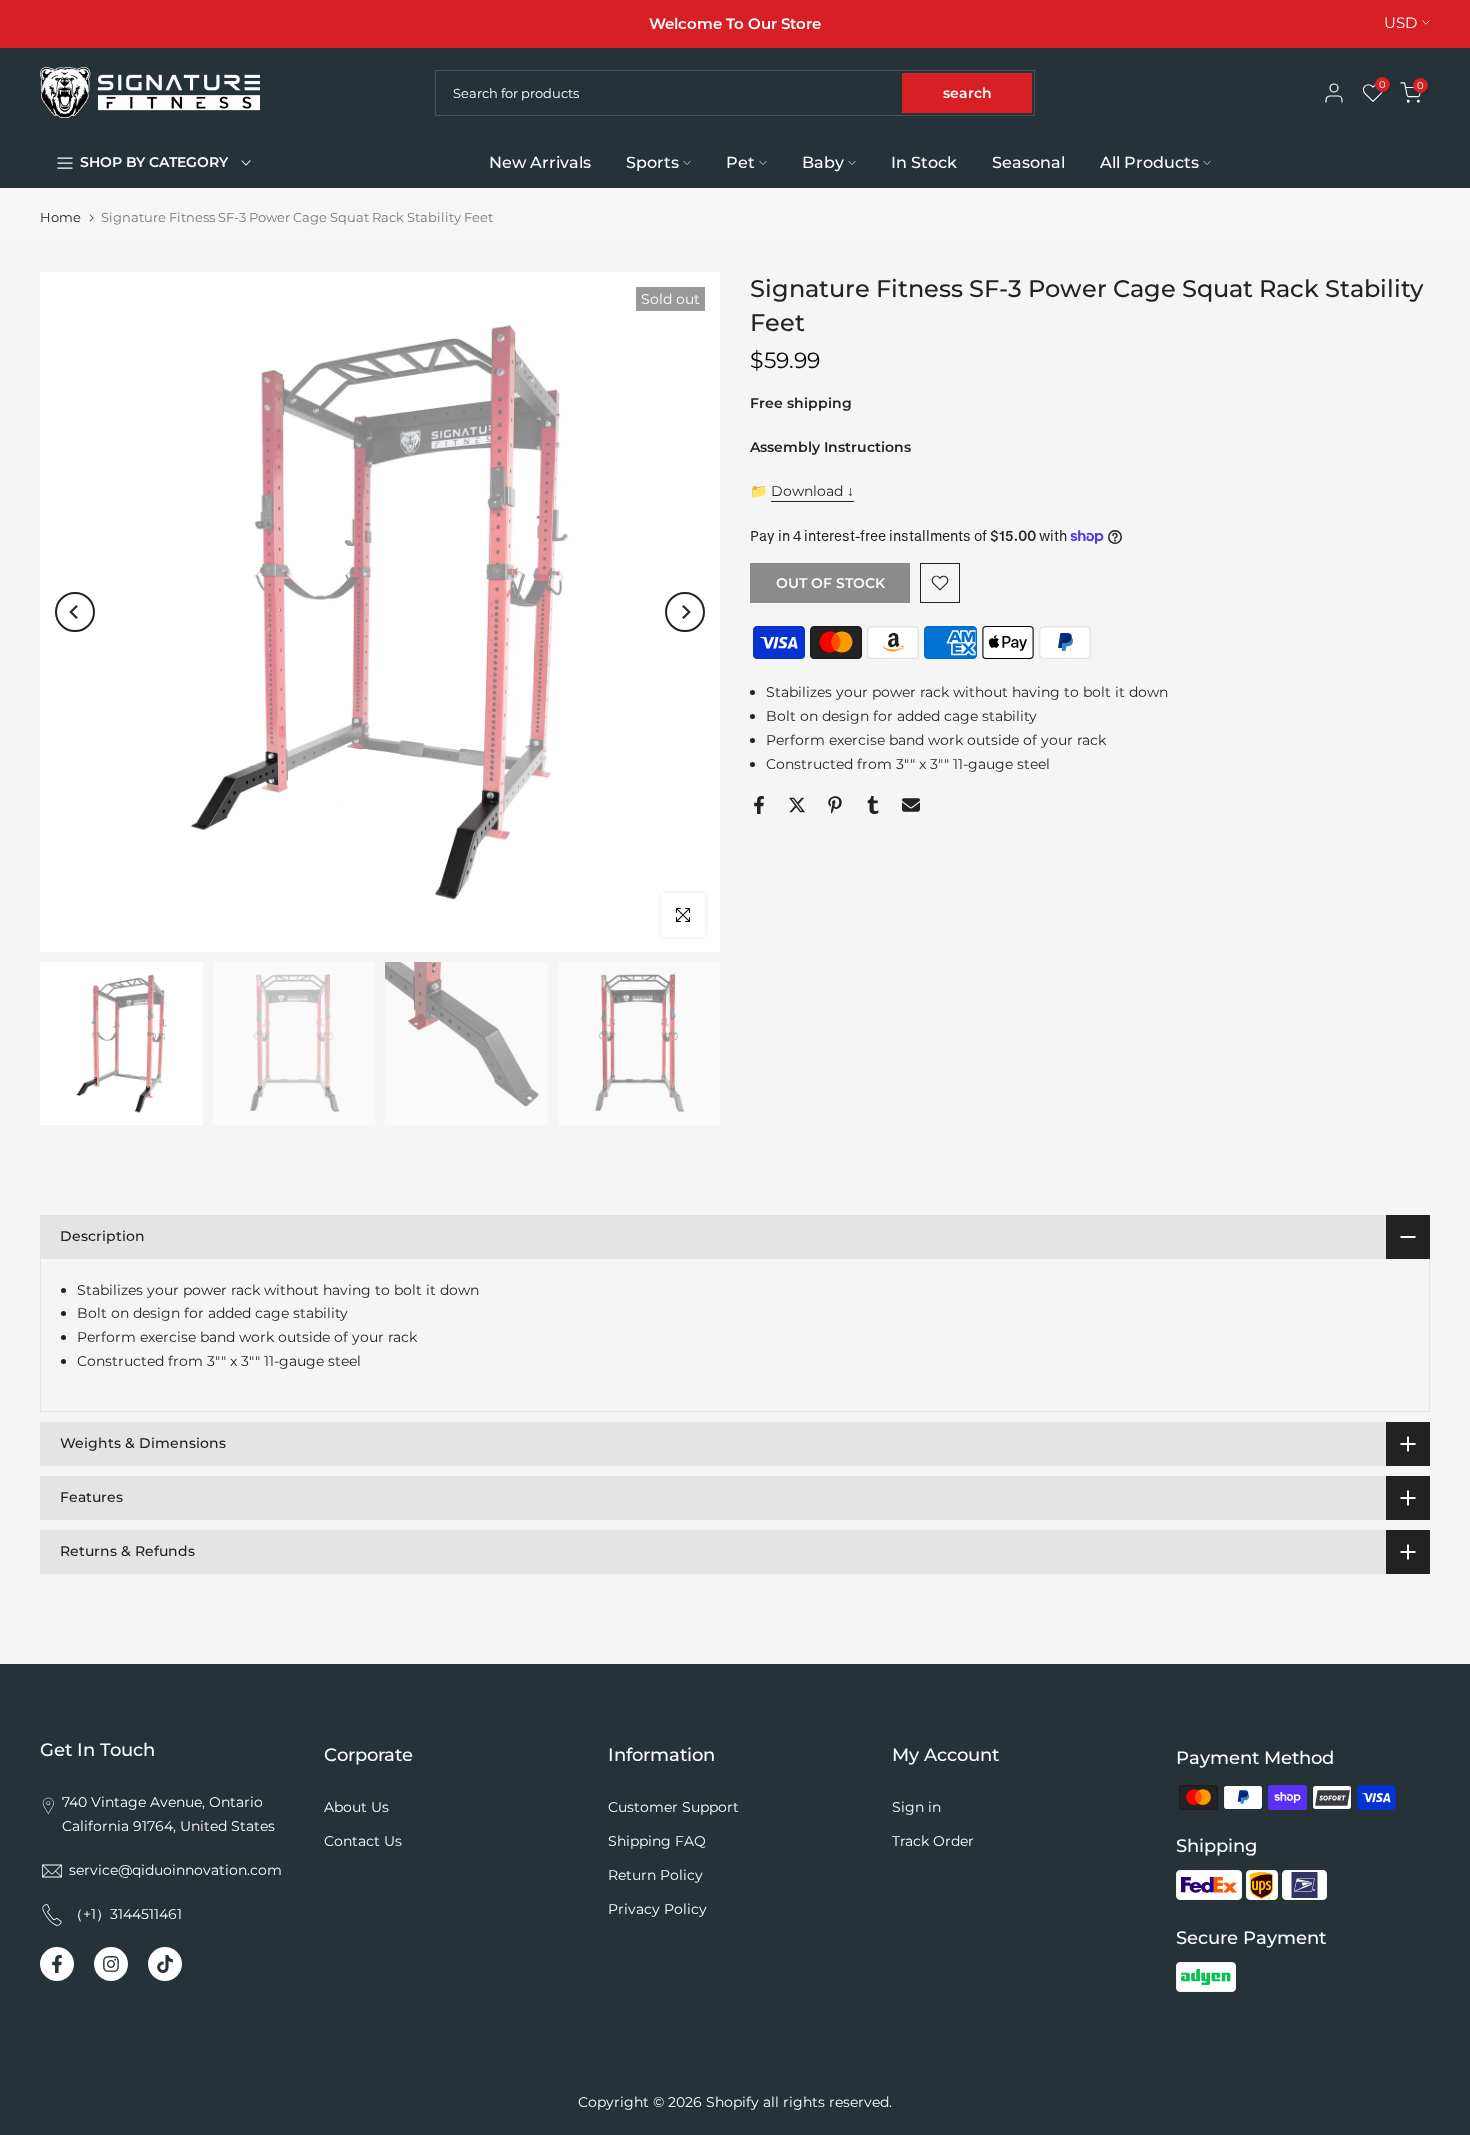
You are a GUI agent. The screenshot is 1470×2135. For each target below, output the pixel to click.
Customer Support (673, 1807)
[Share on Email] (911, 805)
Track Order (933, 1841)
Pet (740, 162)
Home (60, 217)
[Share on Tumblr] (873, 805)
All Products (1149, 162)
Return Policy (655, 1875)
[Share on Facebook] (759, 805)
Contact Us (363, 1841)
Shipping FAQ (657, 1841)
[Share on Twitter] (797, 805)
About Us (356, 1807)
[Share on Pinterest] (835, 805)
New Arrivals (540, 162)
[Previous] (75, 612)
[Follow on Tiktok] (165, 1964)
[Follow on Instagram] (111, 1964)
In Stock (924, 162)
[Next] (685, 612)
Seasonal (1028, 162)
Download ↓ (812, 491)
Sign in (916, 1807)
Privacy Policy (657, 1909)
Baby (823, 162)
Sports (652, 162)
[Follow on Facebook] (57, 1964)
